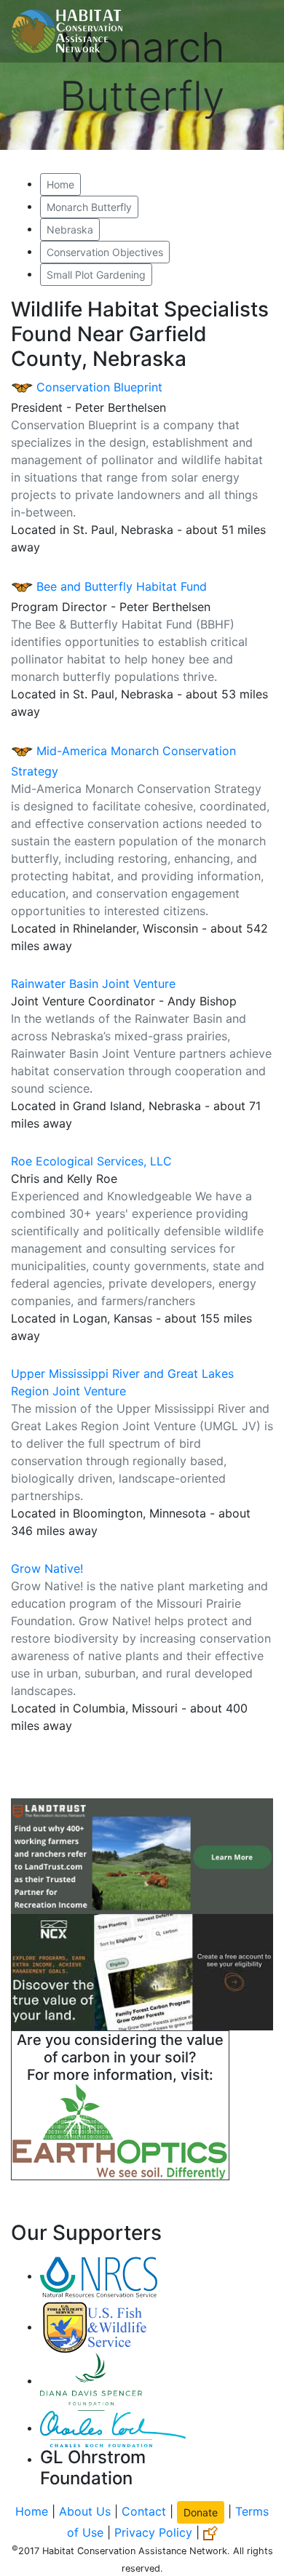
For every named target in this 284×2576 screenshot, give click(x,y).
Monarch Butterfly (89, 207)
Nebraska (70, 230)
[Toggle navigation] (252, 31)
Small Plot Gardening (96, 275)
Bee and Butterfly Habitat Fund (120, 586)
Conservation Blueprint (98, 387)
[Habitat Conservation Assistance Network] (67, 31)
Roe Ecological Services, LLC (91, 1161)
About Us (85, 2511)
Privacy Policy (153, 2532)
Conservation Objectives (105, 252)
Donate (201, 2512)
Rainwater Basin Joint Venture (93, 984)
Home (60, 184)
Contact (144, 2511)
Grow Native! (47, 1568)
